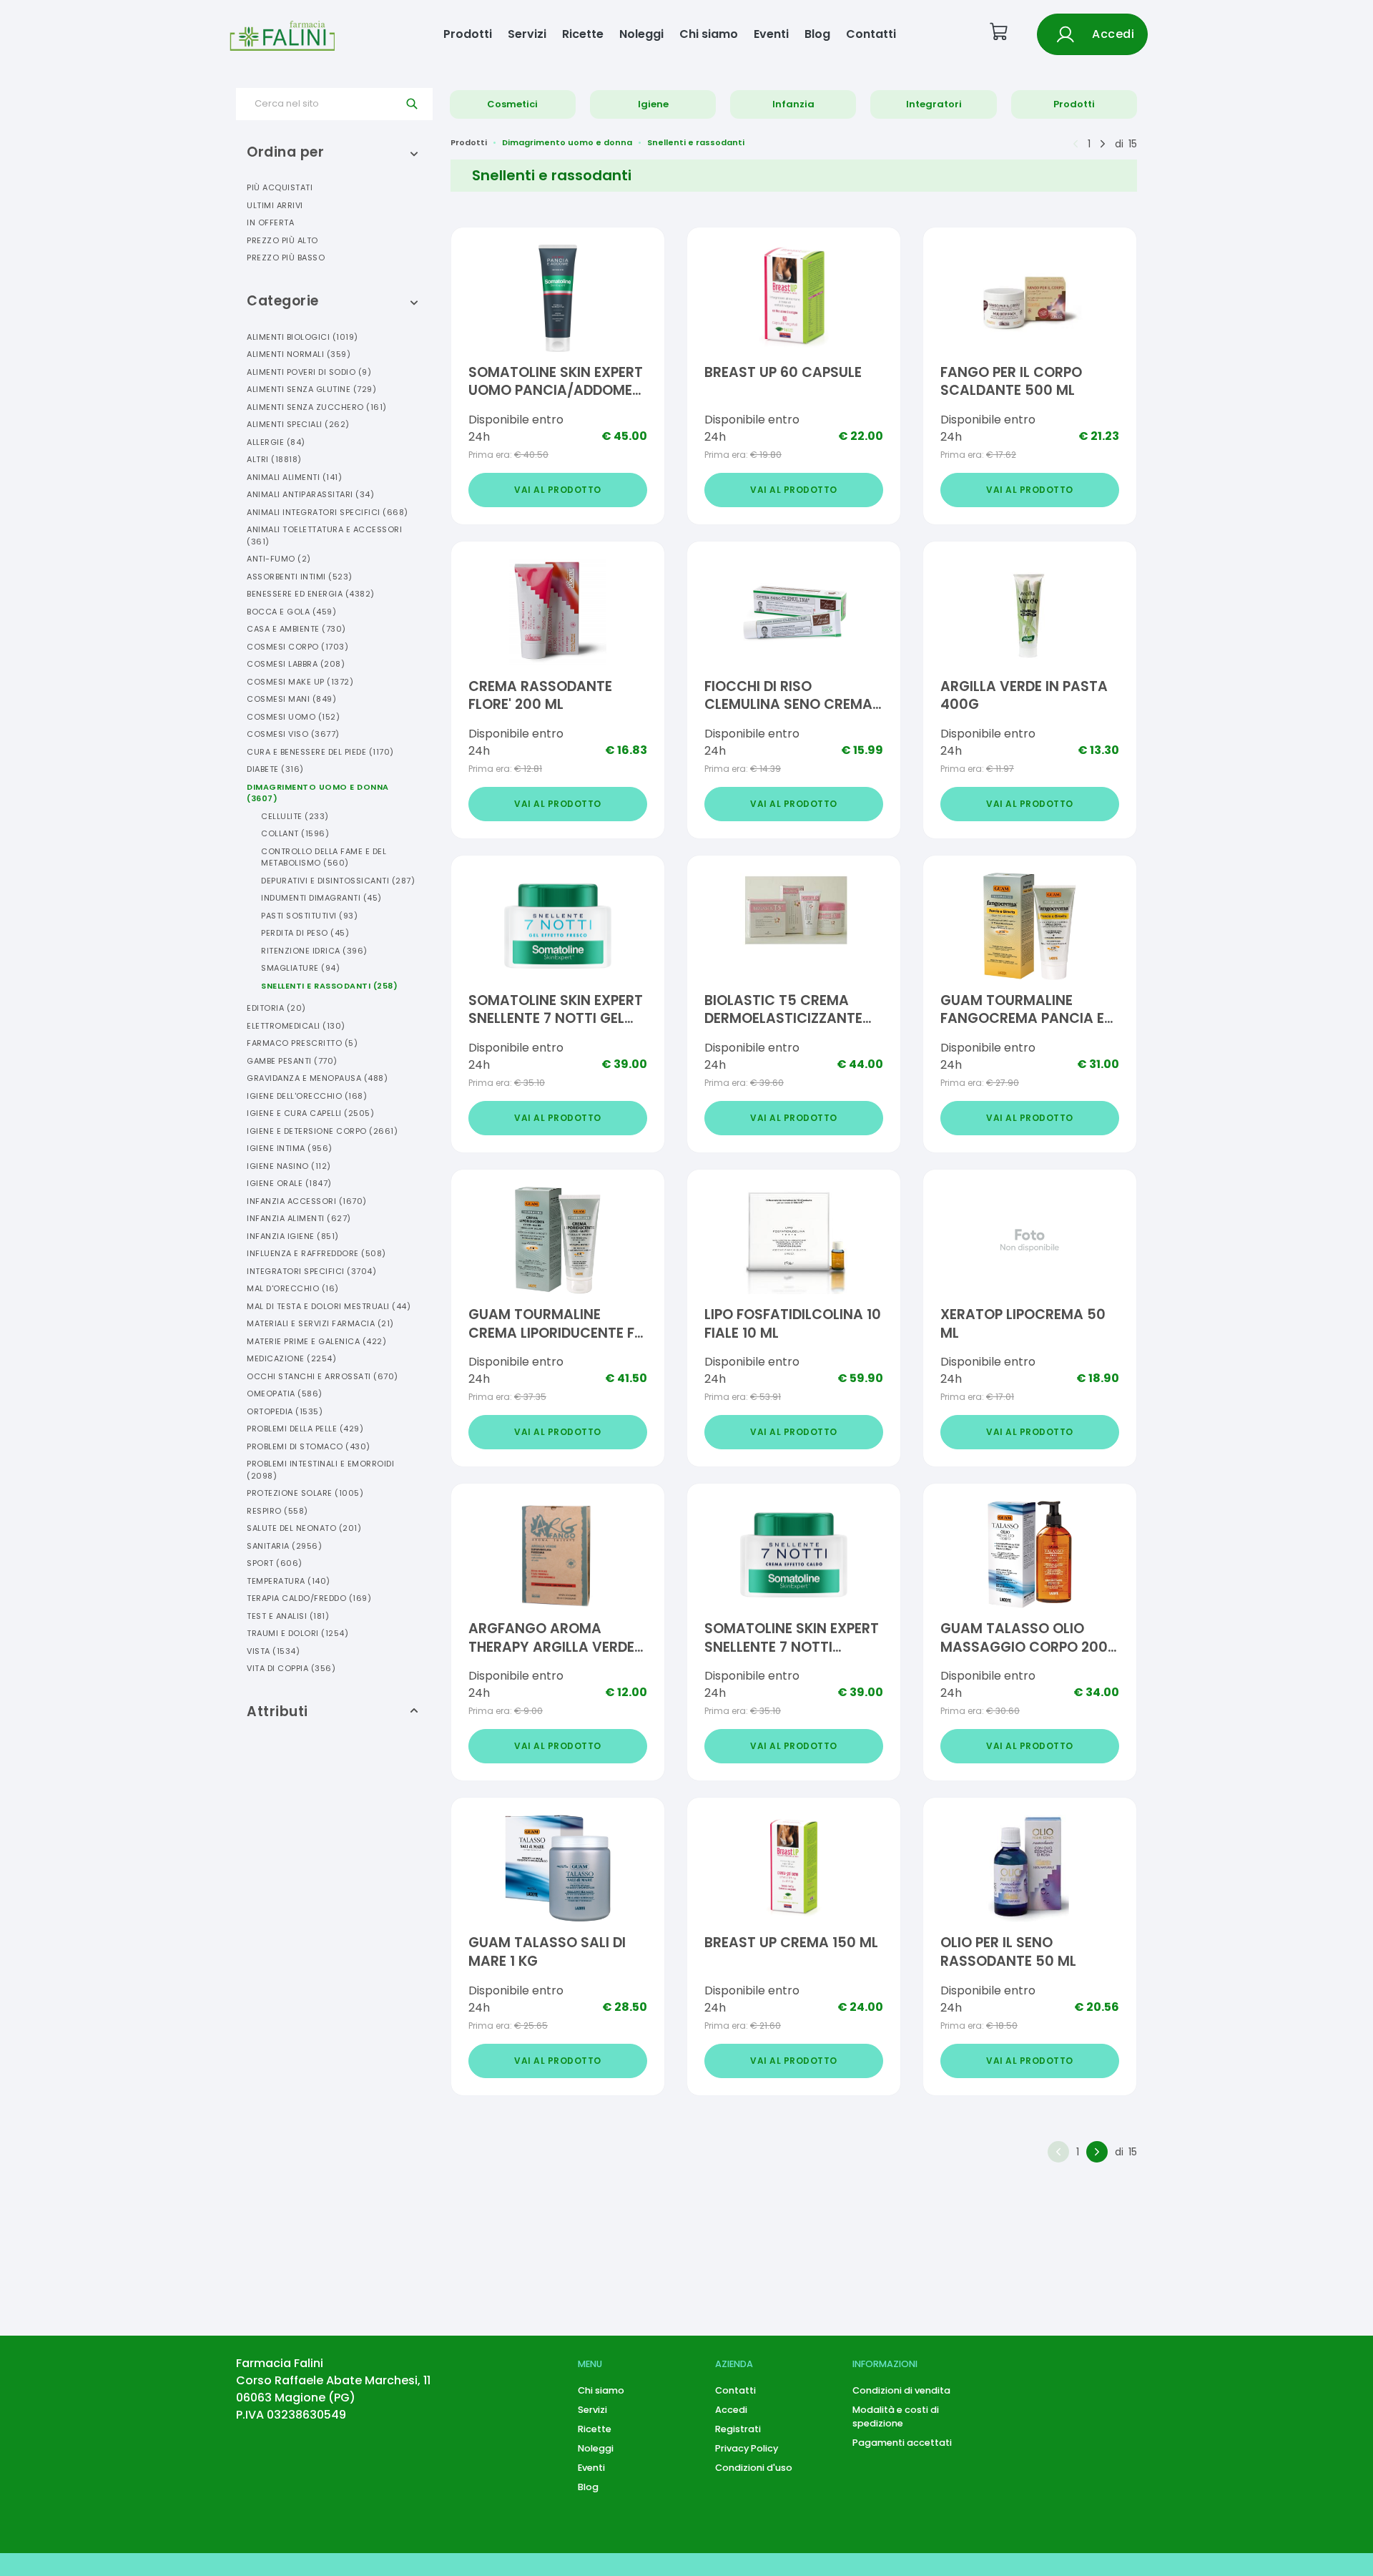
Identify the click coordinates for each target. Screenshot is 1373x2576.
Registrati (738, 2429)
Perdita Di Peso (305, 933)
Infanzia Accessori (307, 1201)
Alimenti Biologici (302, 337)
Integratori (934, 104)
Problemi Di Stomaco (309, 1446)
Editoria (276, 1008)
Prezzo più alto (282, 240)
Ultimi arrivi (275, 205)
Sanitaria (284, 1546)
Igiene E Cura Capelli (310, 1113)
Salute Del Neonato (304, 1528)
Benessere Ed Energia (311, 594)
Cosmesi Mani (291, 699)
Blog (817, 34)
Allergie (276, 442)
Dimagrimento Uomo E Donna (318, 793)
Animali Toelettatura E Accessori (324, 535)
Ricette (583, 34)
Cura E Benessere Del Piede (320, 752)
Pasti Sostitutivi (309, 916)
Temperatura (289, 1581)
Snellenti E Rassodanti (329, 986)
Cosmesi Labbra (296, 664)
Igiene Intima (290, 1148)
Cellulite (295, 816)
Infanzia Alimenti (299, 1218)
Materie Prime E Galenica (316, 1341)
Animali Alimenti (294, 477)
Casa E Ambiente (296, 629)
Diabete (275, 769)
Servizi (527, 34)
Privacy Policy (747, 2448)
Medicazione (291, 1358)
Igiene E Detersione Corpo (322, 1131)
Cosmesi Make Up (300, 682)
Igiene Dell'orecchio (307, 1096)
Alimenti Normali (299, 354)
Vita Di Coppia (291, 1668)
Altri (274, 459)
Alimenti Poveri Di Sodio (309, 372)
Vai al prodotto (558, 490)
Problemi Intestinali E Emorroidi (320, 1470)
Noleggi (641, 34)
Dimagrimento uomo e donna (567, 142)
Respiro (277, 1511)
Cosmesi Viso (293, 734)
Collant (295, 833)
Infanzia (793, 104)
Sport (275, 1563)
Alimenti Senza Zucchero (317, 407)
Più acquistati (280, 187)
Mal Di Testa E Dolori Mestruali (329, 1306)
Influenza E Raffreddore (316, 1253)
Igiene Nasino (289, 1166)
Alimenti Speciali (298, 424)
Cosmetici (512, 104)
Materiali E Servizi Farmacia (320, 1323)
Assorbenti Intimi (300, 577)
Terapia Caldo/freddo (309, 1598)
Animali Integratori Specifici (328, 512)
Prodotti (468, 34)
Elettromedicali (296, 1026)
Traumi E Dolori (297, 1633)
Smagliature (300, 968)
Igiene (653, 104)
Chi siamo (709, 34)
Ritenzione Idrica (314, 951)
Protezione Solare (305, 1493)
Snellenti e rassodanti (696, 142)
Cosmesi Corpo (297, 647)
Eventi (771, 34)
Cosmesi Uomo (293, 717)
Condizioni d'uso (754, 2468)
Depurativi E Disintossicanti (338, 881)
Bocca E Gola (291, 612)
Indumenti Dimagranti (321, 898)
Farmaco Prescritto (302, 1043)
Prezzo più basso (286, 258)
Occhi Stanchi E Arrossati (323, 1376)
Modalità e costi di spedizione (896, 2416)
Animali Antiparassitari (310, 494)
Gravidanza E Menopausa (317, 1078)
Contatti (871, 34)
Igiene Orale (289, 1183)
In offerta (270, 222)
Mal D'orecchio (293, 1288)
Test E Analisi (288, 1616)
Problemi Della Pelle (305, 1429)
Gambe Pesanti (292, 1061)
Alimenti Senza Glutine (311, 389)
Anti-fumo (279, 559)
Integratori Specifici (311, 1271)
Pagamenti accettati (902, 2443)
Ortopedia (285, 1411)
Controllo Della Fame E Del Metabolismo (324, 857)
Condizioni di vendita (901, 2390)
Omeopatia (285, 1394)
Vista (273, 1651)
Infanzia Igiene (293, 1236)
